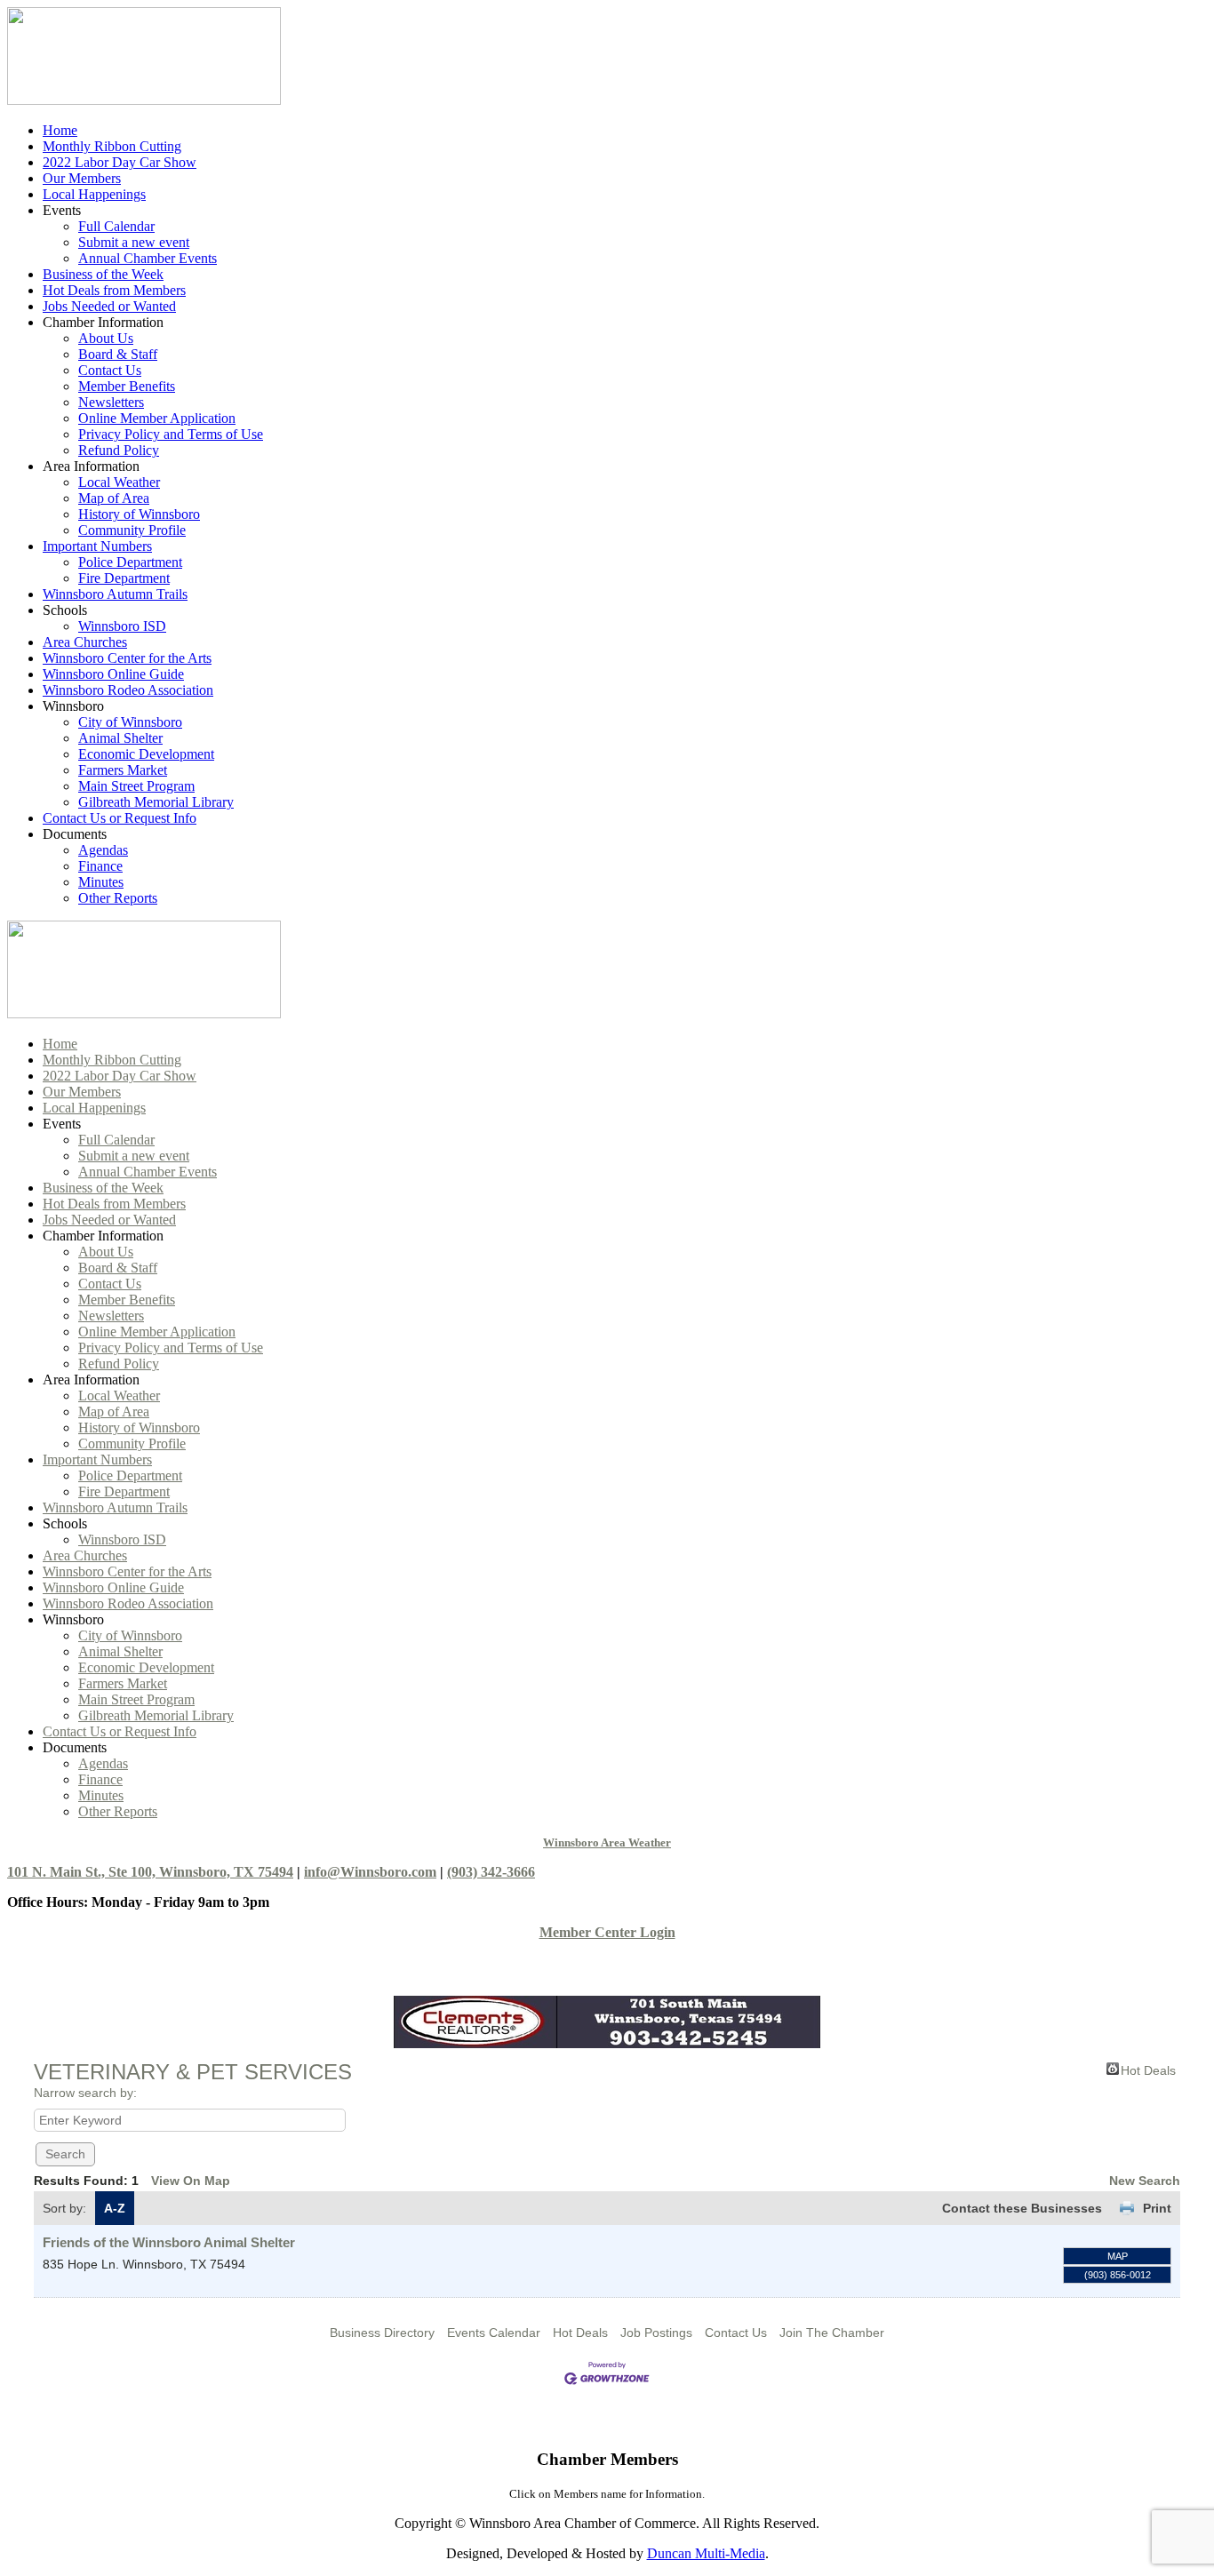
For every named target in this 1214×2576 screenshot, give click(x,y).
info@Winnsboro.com (370, 1872)
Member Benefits (127, 386)
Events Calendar (494, 2333)
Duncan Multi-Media (706, 2553)
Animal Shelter (120, 738)
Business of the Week (103, 274)
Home (60, 130)
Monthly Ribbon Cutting (112, 146)
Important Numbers (97, 546)
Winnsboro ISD (122, 626)
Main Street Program (136, 786)
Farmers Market (123, 770)
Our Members (82, 178)
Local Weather (119, 482)
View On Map (191, 2181)
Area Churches (85, 642)
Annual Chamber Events (148, 258)
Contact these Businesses (1022, 2208)
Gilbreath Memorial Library (156, 802)
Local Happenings (94, 194)
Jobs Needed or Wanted (109, 306)
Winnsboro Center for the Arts (127, 658)
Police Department (130, 562)
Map (1118, 2256)
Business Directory (382, 2333)
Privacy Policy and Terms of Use (171, 434)
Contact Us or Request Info (120, 818)
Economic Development (146, 754)
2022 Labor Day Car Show (120, 162)
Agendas (103, 850)
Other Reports (118, 898)
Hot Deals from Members (114, 290)
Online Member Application (157, 418)
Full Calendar (116, 226)
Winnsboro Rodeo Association (128, 690)
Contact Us (110, 370)
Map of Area (114, 498)
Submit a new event (134, 242)
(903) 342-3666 (491, 1872)
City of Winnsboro (130, 722)
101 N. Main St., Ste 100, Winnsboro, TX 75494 (150, 1872)
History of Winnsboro (139, 514)
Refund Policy (119, 450)
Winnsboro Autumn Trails (115, 594)
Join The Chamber (832, 2333)
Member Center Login (607, 1932)
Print (1157, 2208)
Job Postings (656, 2333)
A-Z (115, 2208)
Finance (100, 866)
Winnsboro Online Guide (113, 674)
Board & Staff (118, 354)
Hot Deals (1148, 2069)
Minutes (101, 882)
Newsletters (111, 402)
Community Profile (132, 530)
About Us (106, 338)
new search (1145, 2181)
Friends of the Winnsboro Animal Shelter (169, 2242)
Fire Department (124, 578)
